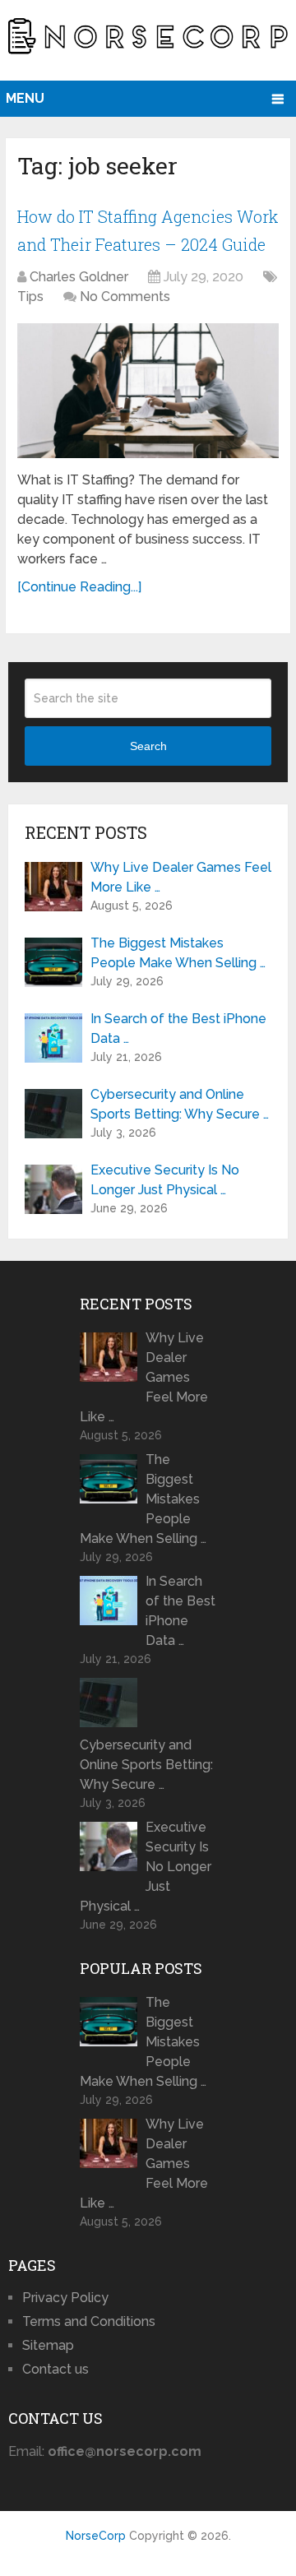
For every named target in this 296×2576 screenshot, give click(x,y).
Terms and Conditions (89, 2321)
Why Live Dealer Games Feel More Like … (181, 877)
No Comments (125, 297)
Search (148, 746)
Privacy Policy (65, 2298)
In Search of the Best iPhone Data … (178, 1029)
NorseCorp (96, 2536)
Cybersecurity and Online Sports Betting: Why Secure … (180, 1104)
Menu (25, 98)
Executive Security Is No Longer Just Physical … (165, 1180)
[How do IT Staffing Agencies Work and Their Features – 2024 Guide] (148, 391)
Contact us (55, 2369)
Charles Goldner (79, 277)
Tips (30, 297)
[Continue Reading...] (79, 587)
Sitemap (48, 2345)
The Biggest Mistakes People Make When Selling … (178, 953)
